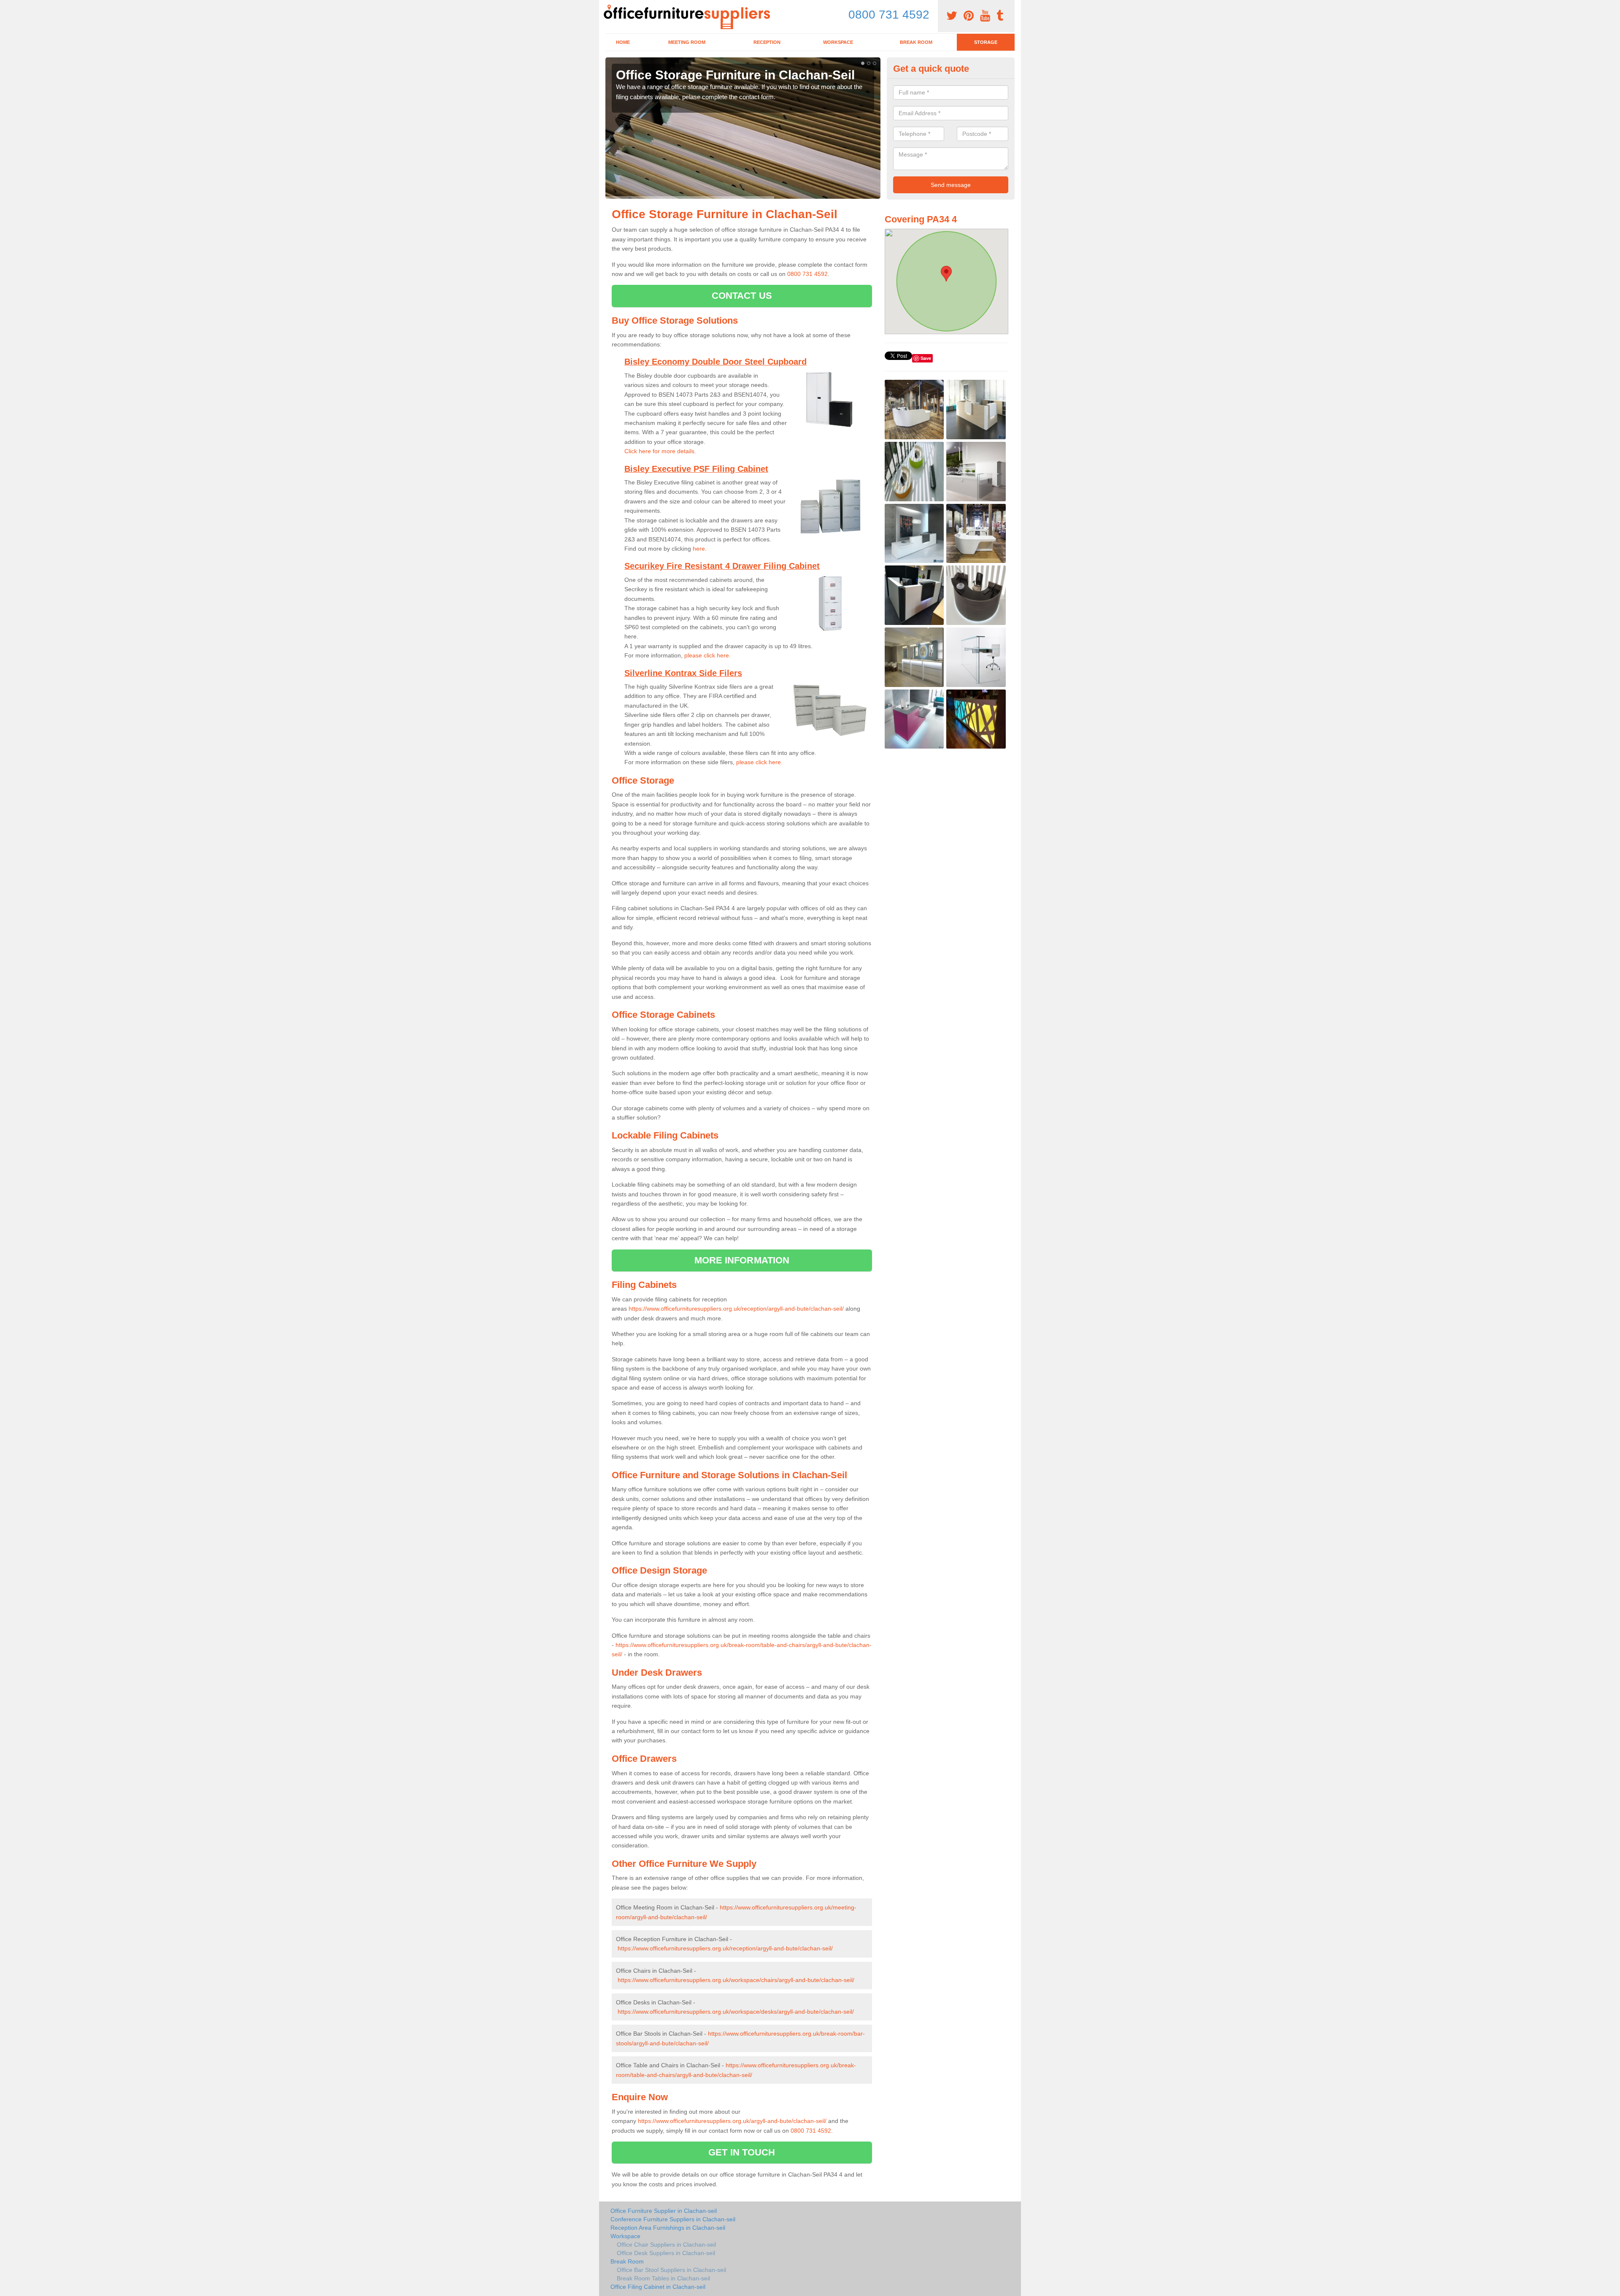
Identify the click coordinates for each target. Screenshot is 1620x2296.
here (699, 549)
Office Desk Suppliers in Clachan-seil (666, 2253)
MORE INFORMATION (742, 1260)
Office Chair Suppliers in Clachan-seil (666, 2245)
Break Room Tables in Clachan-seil (663, 2278)
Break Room (916, 42)
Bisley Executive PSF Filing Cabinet (696, 469)
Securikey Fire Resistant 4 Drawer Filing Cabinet (722, 566)
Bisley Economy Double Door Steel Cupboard (715, 362)
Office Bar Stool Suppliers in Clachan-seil (671, 2270)
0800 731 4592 (889, 15)
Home (623, 42)
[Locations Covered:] (609, 7)
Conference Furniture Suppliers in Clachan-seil (673, 2219)
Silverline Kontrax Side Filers (683, 673)
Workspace (838, 42)
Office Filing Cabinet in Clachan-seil (658, 2287)
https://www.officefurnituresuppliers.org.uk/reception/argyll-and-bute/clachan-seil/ (736, 1309)
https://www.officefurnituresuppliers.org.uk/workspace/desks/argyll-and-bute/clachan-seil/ (736, 2012)
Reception (767, 42)
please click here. (707, 655)
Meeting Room (687, 42)
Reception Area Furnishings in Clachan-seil (668, 2228)
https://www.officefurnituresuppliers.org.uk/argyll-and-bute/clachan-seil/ (732, 2121)
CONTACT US (742, 296)
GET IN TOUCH (742, 2152)
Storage (986, 42)
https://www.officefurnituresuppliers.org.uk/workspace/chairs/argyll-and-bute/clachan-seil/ (736, 1980)
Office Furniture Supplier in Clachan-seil (664, 2211)
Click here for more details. (660, 451)
